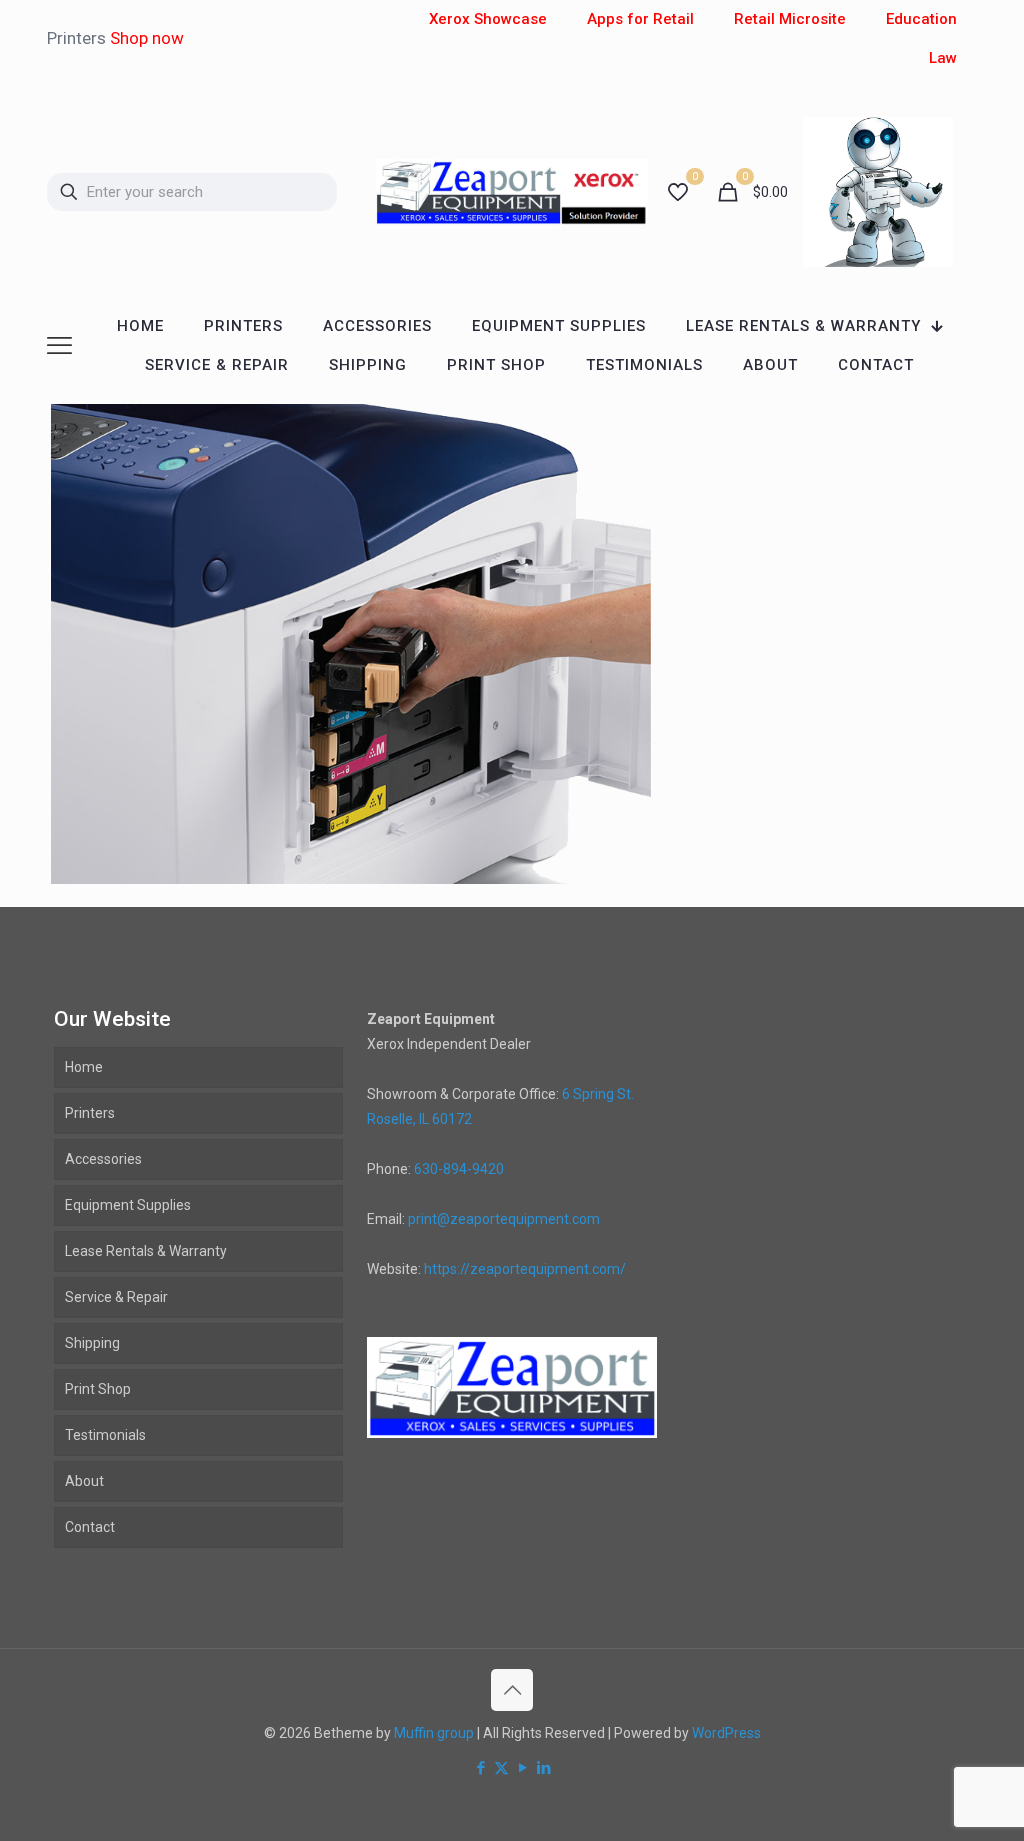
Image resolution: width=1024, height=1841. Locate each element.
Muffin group (434, 1733)
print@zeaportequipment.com (504, 1219)
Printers (90, 1113)
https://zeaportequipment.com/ (525, 1269)
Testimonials (105, 1435)
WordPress (726, 1733)
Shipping (92, 1343)
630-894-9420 (459, 1169)
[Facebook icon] (480, 1768)
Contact (90, 1527)
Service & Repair (116, 1297)
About (84, 1481)
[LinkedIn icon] (543, 1768)
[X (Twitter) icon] (501, 1768)
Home (84, 1067)
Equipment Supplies (128, 1205)
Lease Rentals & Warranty (146, 1251)
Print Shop (98, 1389)
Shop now (147, 38)
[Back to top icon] (512, 1690)
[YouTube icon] (522, 1768)
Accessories (103, 1159)
